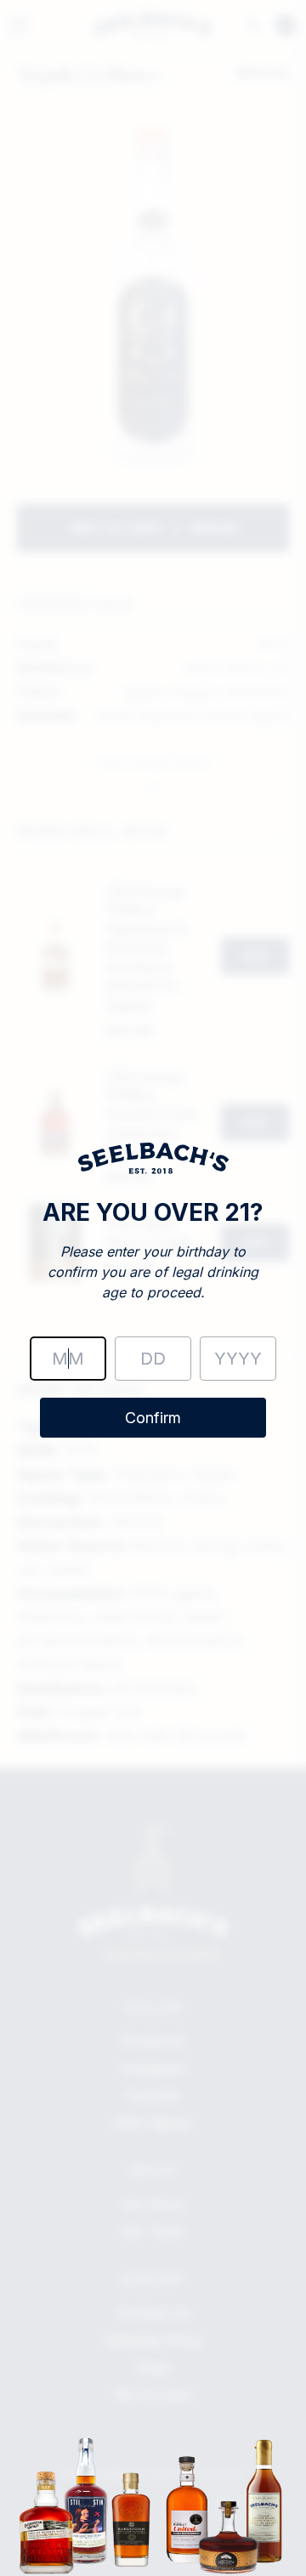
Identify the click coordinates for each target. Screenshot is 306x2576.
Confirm (153, 1418)
